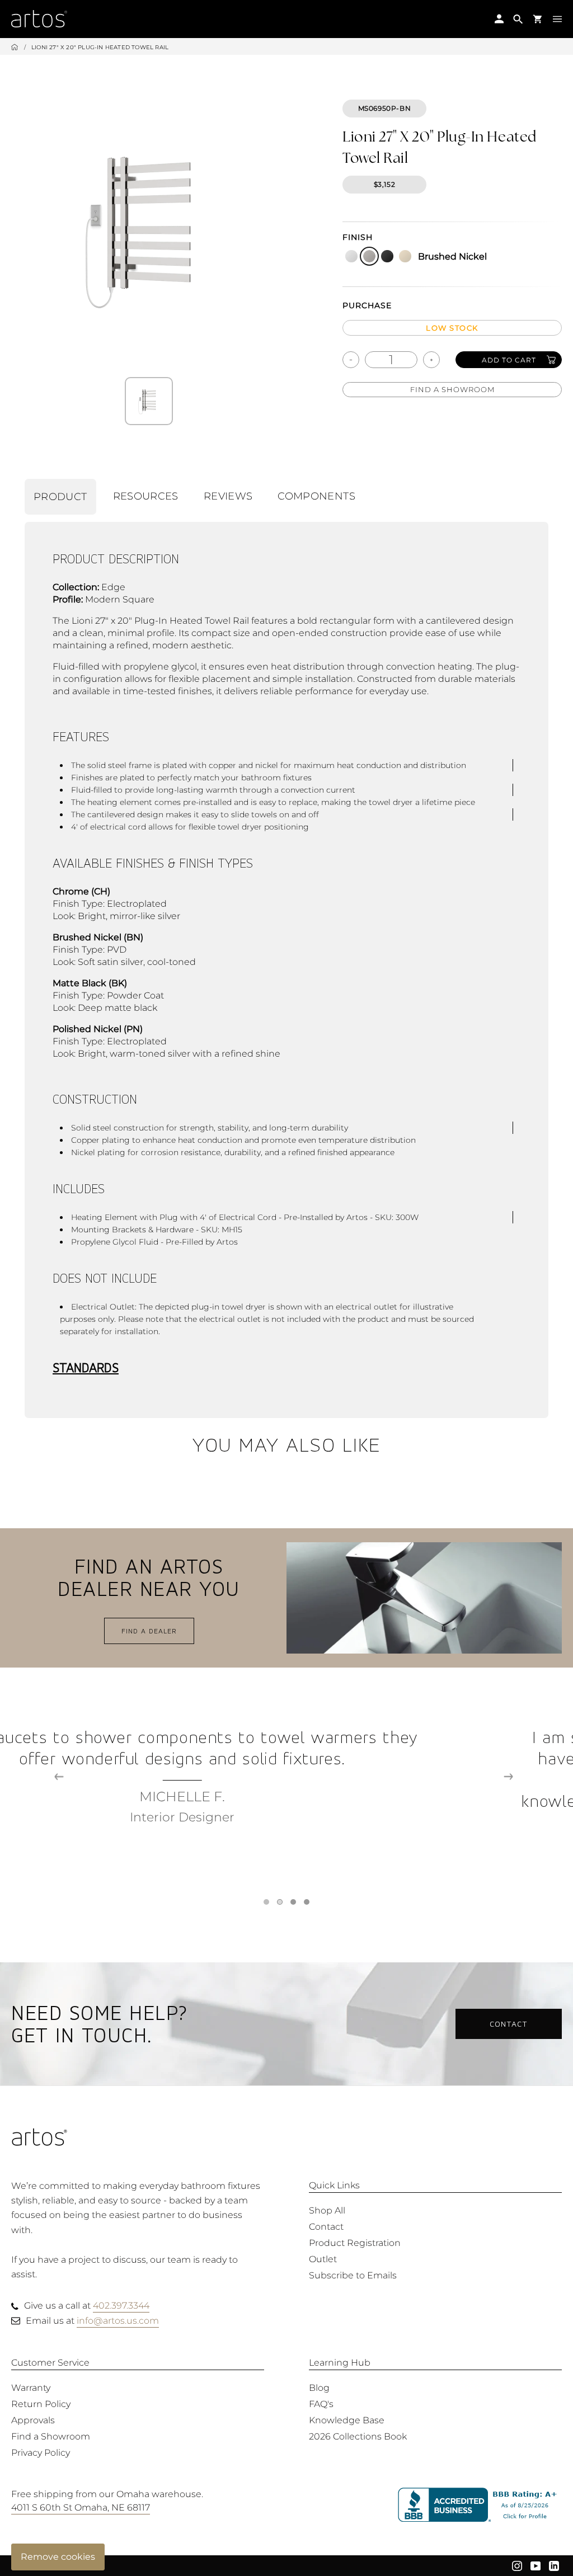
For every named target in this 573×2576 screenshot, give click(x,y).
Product (60, 497)
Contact (509, 2024)
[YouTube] (536, 2565)
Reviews (228, 496)
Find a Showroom (452, 389)
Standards (86, 1367)
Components (316, 496)
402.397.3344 (121, 2306)
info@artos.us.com (118, 2321)
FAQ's (321, 2404)
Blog (319, 2388)
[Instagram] (517, 2565)
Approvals (33, 2420)
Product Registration (355, 2243)
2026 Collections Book (358, 2436)
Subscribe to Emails (353, 2275)
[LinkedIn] (554, 2565)
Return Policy (41, 2404)
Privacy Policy (41, 2453)
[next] (508, 1777)
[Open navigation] (557, 18)
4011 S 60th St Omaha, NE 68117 (81, 2507)
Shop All (327, 2210)
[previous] (59, 1777)
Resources (146, 496)
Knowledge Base (347, 2420)
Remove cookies (58, 2557)
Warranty (31, 2388)
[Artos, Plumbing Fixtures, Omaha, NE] (480, 2505)
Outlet (323, 2259)
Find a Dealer (149, 1631)
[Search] (518, 19)
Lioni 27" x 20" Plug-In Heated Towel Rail (100, 47)
